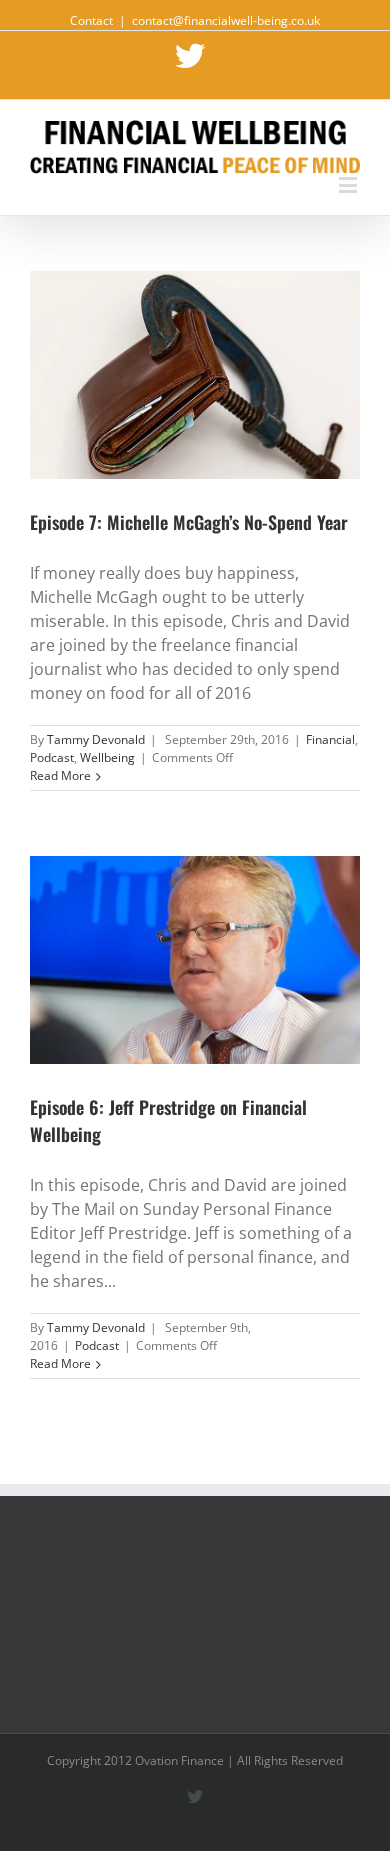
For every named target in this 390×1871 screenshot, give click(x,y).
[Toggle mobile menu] (349, 184)
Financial (330, 739)
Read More (60, 775)
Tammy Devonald (96, 739)
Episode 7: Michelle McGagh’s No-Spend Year (189, 522)
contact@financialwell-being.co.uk (226, 20)
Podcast (52, 757)
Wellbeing (107, 757)
